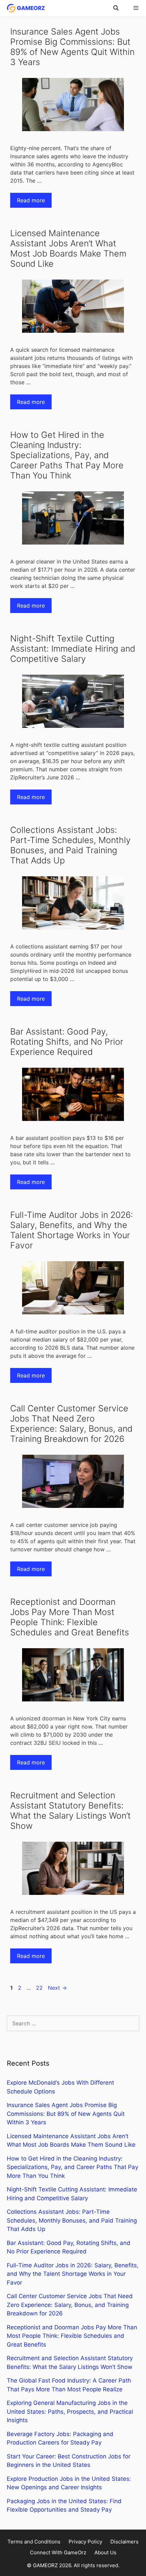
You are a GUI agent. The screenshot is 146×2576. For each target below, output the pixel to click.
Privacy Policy (85, 2542)
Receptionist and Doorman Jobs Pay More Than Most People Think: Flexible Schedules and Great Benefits (70, 1617)
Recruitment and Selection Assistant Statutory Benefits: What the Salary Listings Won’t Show (70, 1811)
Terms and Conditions (34, 2542)
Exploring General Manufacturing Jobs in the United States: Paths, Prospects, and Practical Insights (70, 2411)
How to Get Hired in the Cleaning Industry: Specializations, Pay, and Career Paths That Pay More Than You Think (67, 455)
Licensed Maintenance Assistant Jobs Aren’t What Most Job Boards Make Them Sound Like (68, 248)
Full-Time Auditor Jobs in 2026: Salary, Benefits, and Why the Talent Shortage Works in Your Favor (72, 1230)
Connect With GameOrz (58, 2552)
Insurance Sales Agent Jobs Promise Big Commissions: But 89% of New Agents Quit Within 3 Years (72, 47)
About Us (105, 2552)
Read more (31, 200)
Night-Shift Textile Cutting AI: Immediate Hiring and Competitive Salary (73, 649)
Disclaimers (124, 2542)
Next (57, 1988)
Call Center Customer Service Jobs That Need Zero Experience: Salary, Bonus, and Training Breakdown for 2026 (71, 1424)
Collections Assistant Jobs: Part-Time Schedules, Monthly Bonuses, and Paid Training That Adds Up (70, 845)
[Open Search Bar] (116, 8)
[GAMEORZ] (24, 8)
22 (40, 1988)
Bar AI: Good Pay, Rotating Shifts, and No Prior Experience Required (67, 1042)
